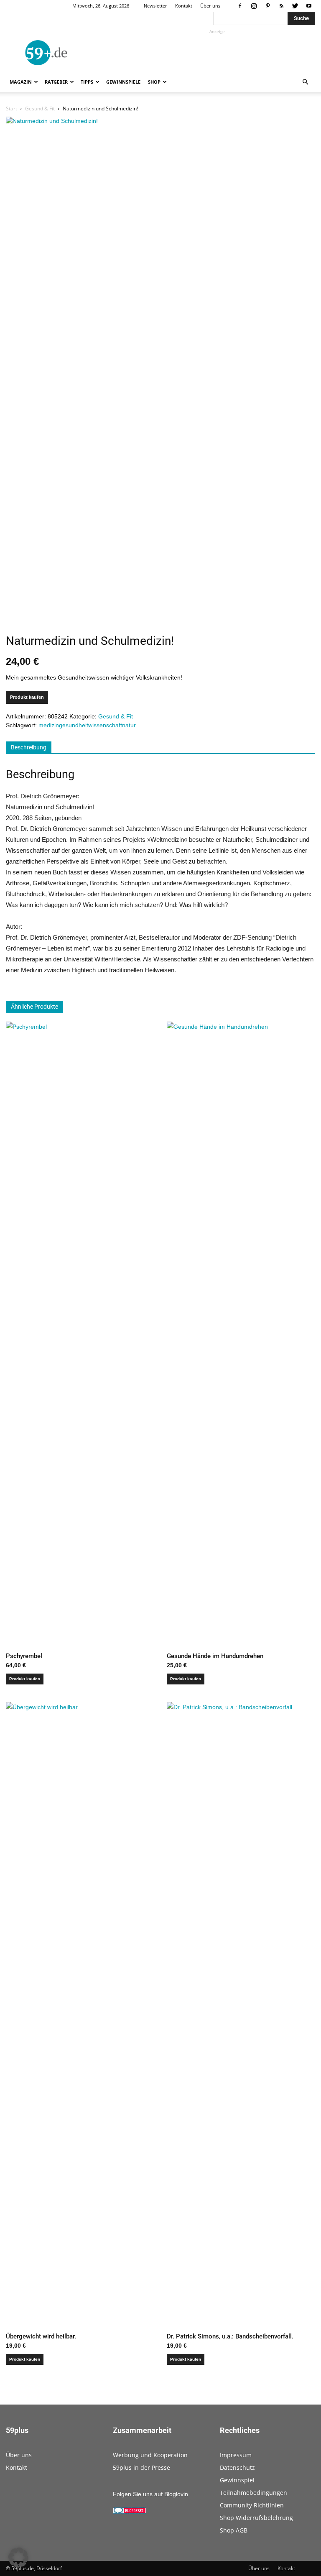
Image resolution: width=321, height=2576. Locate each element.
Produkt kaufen (27, 697)
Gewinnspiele (123, 82)
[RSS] (281, 6)
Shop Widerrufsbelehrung (256, 2518)
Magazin (21, 82)
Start (11, 109)
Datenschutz (237, 2467)
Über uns (210, 6)
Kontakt (184, 6)
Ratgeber (56, 82)
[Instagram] (254, 6)
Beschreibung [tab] (29, 747)
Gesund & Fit (40, 109)
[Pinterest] (267, 6)
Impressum (236, 2455)
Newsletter (155, 6)
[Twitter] (295, 6)
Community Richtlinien (252, 2505)
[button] (305, 82)
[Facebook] (240, 6)
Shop (154, 82)
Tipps (87, 82)
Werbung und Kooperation (150, 2455)
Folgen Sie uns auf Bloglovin (150, 2494)
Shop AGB (234, 2530)
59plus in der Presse (141, 2467)
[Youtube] (309, 6)
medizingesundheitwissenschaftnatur (87, 725)
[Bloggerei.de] (130, 2512)
